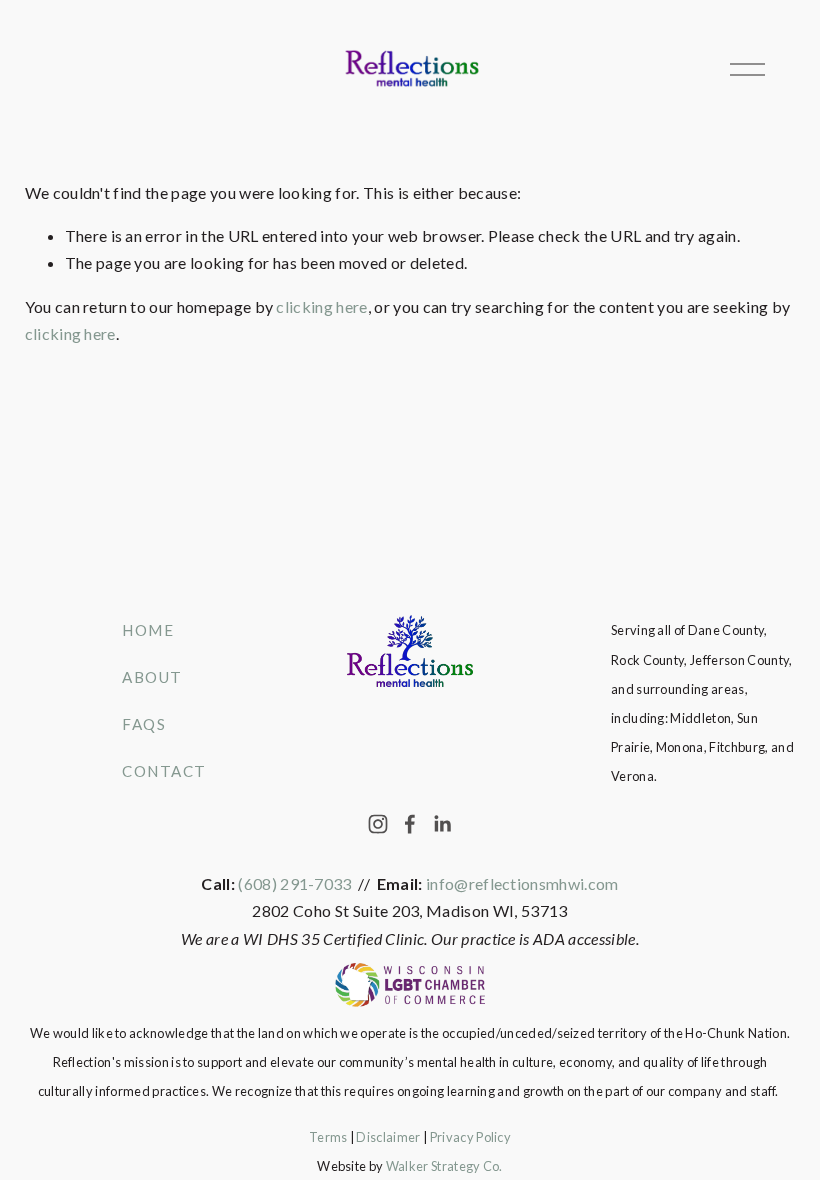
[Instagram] (378, 824)
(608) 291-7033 (294, 883)
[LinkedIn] (442, 824)
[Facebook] (410, 824)
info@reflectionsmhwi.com (522, 883)
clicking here (321, 306)
